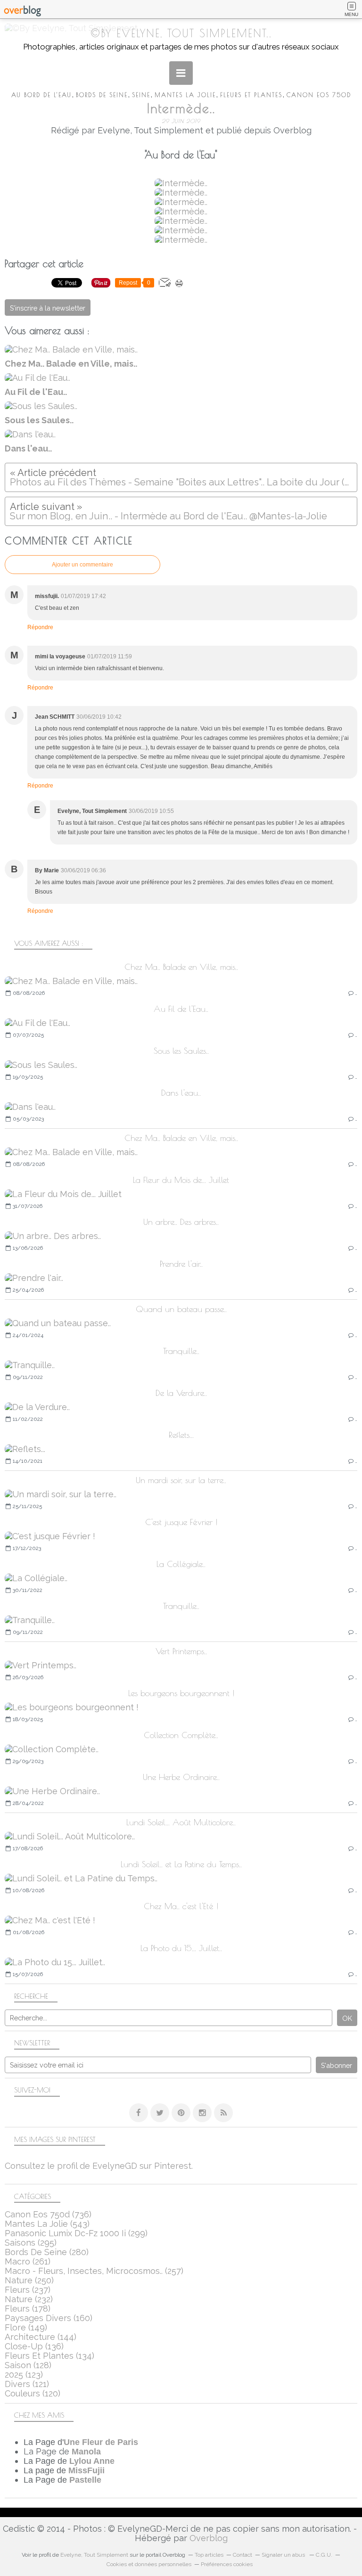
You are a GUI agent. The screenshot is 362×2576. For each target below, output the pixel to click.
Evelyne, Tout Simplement (94, 2555)
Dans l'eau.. (181, 1093)
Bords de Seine (102, 95)
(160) (49, 2318)
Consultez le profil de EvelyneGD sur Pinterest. (99, 2166)
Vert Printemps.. (181, 1651)
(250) (29, 2280)
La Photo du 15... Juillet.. (181, 1948)
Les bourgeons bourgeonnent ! (181, 1693)
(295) (31, 2243)
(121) (27, 2384)
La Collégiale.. (181, 1564)
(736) (48, 2214)
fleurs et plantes (251, 95)
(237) (28, 2290)
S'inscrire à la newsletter (48, 308)
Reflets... (181, 1435)
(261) (28, 2261)
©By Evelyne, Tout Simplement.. (181, 33)
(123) (24, 2375)
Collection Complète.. (181, 1735)
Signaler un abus (284, 2555)
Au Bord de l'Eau (41, 95)
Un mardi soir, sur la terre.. (181, 1480)
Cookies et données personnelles (149, 2564)
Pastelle (85, 2480)
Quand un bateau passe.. (181, 1309)
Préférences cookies (227, 2564)
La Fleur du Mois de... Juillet (181, 1180)
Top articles (209, 2555)
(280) (47, 2252)
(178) (28, 2309)
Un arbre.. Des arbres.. (181, 1222)
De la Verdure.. (181, 1393)
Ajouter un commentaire (82, 565)
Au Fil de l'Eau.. (181, 1009)
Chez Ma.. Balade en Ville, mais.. (181, 967)
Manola (86, 2452)
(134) (49, 2356)
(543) (47, 2224)
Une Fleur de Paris (101, 2442)
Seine (141, 95)
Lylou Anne (92, 2461)
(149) (26, 2327)
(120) (33, 2393)
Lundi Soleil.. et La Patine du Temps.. (181, 1864)
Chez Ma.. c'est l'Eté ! (181, 1906)
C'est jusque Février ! (181, 1522)
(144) (41, 2337)
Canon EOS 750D (319, 95)
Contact (243, 2555)
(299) (76, 2233)
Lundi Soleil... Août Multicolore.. (181, 1822)
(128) (28, 2365)
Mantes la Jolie (185, 95)
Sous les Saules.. (181, 1051)
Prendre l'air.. (181, 1264)
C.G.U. (324, 2555)
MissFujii (86, 2470)
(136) (34, 2346)
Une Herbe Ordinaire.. (181, 1777)
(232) (29, 2299)
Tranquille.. (181, 1351)
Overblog (209, 2538)
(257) (94, 2271)
